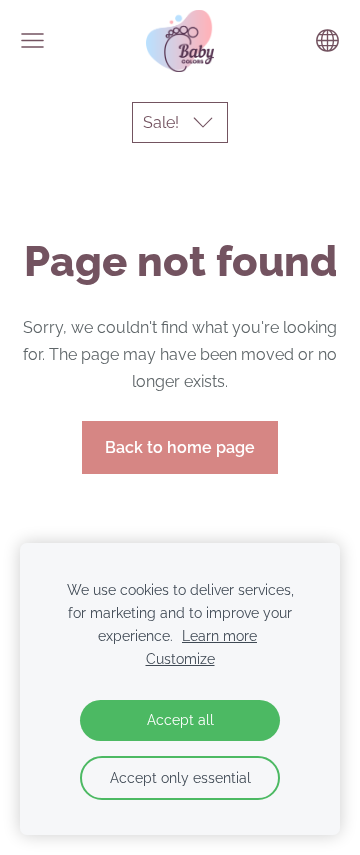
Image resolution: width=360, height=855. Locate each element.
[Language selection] (327, 40)
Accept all (180, 719)
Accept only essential (180, 777)
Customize (180, 658)
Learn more (219, 635)
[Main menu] (32, 40)
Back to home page (180, 447)
